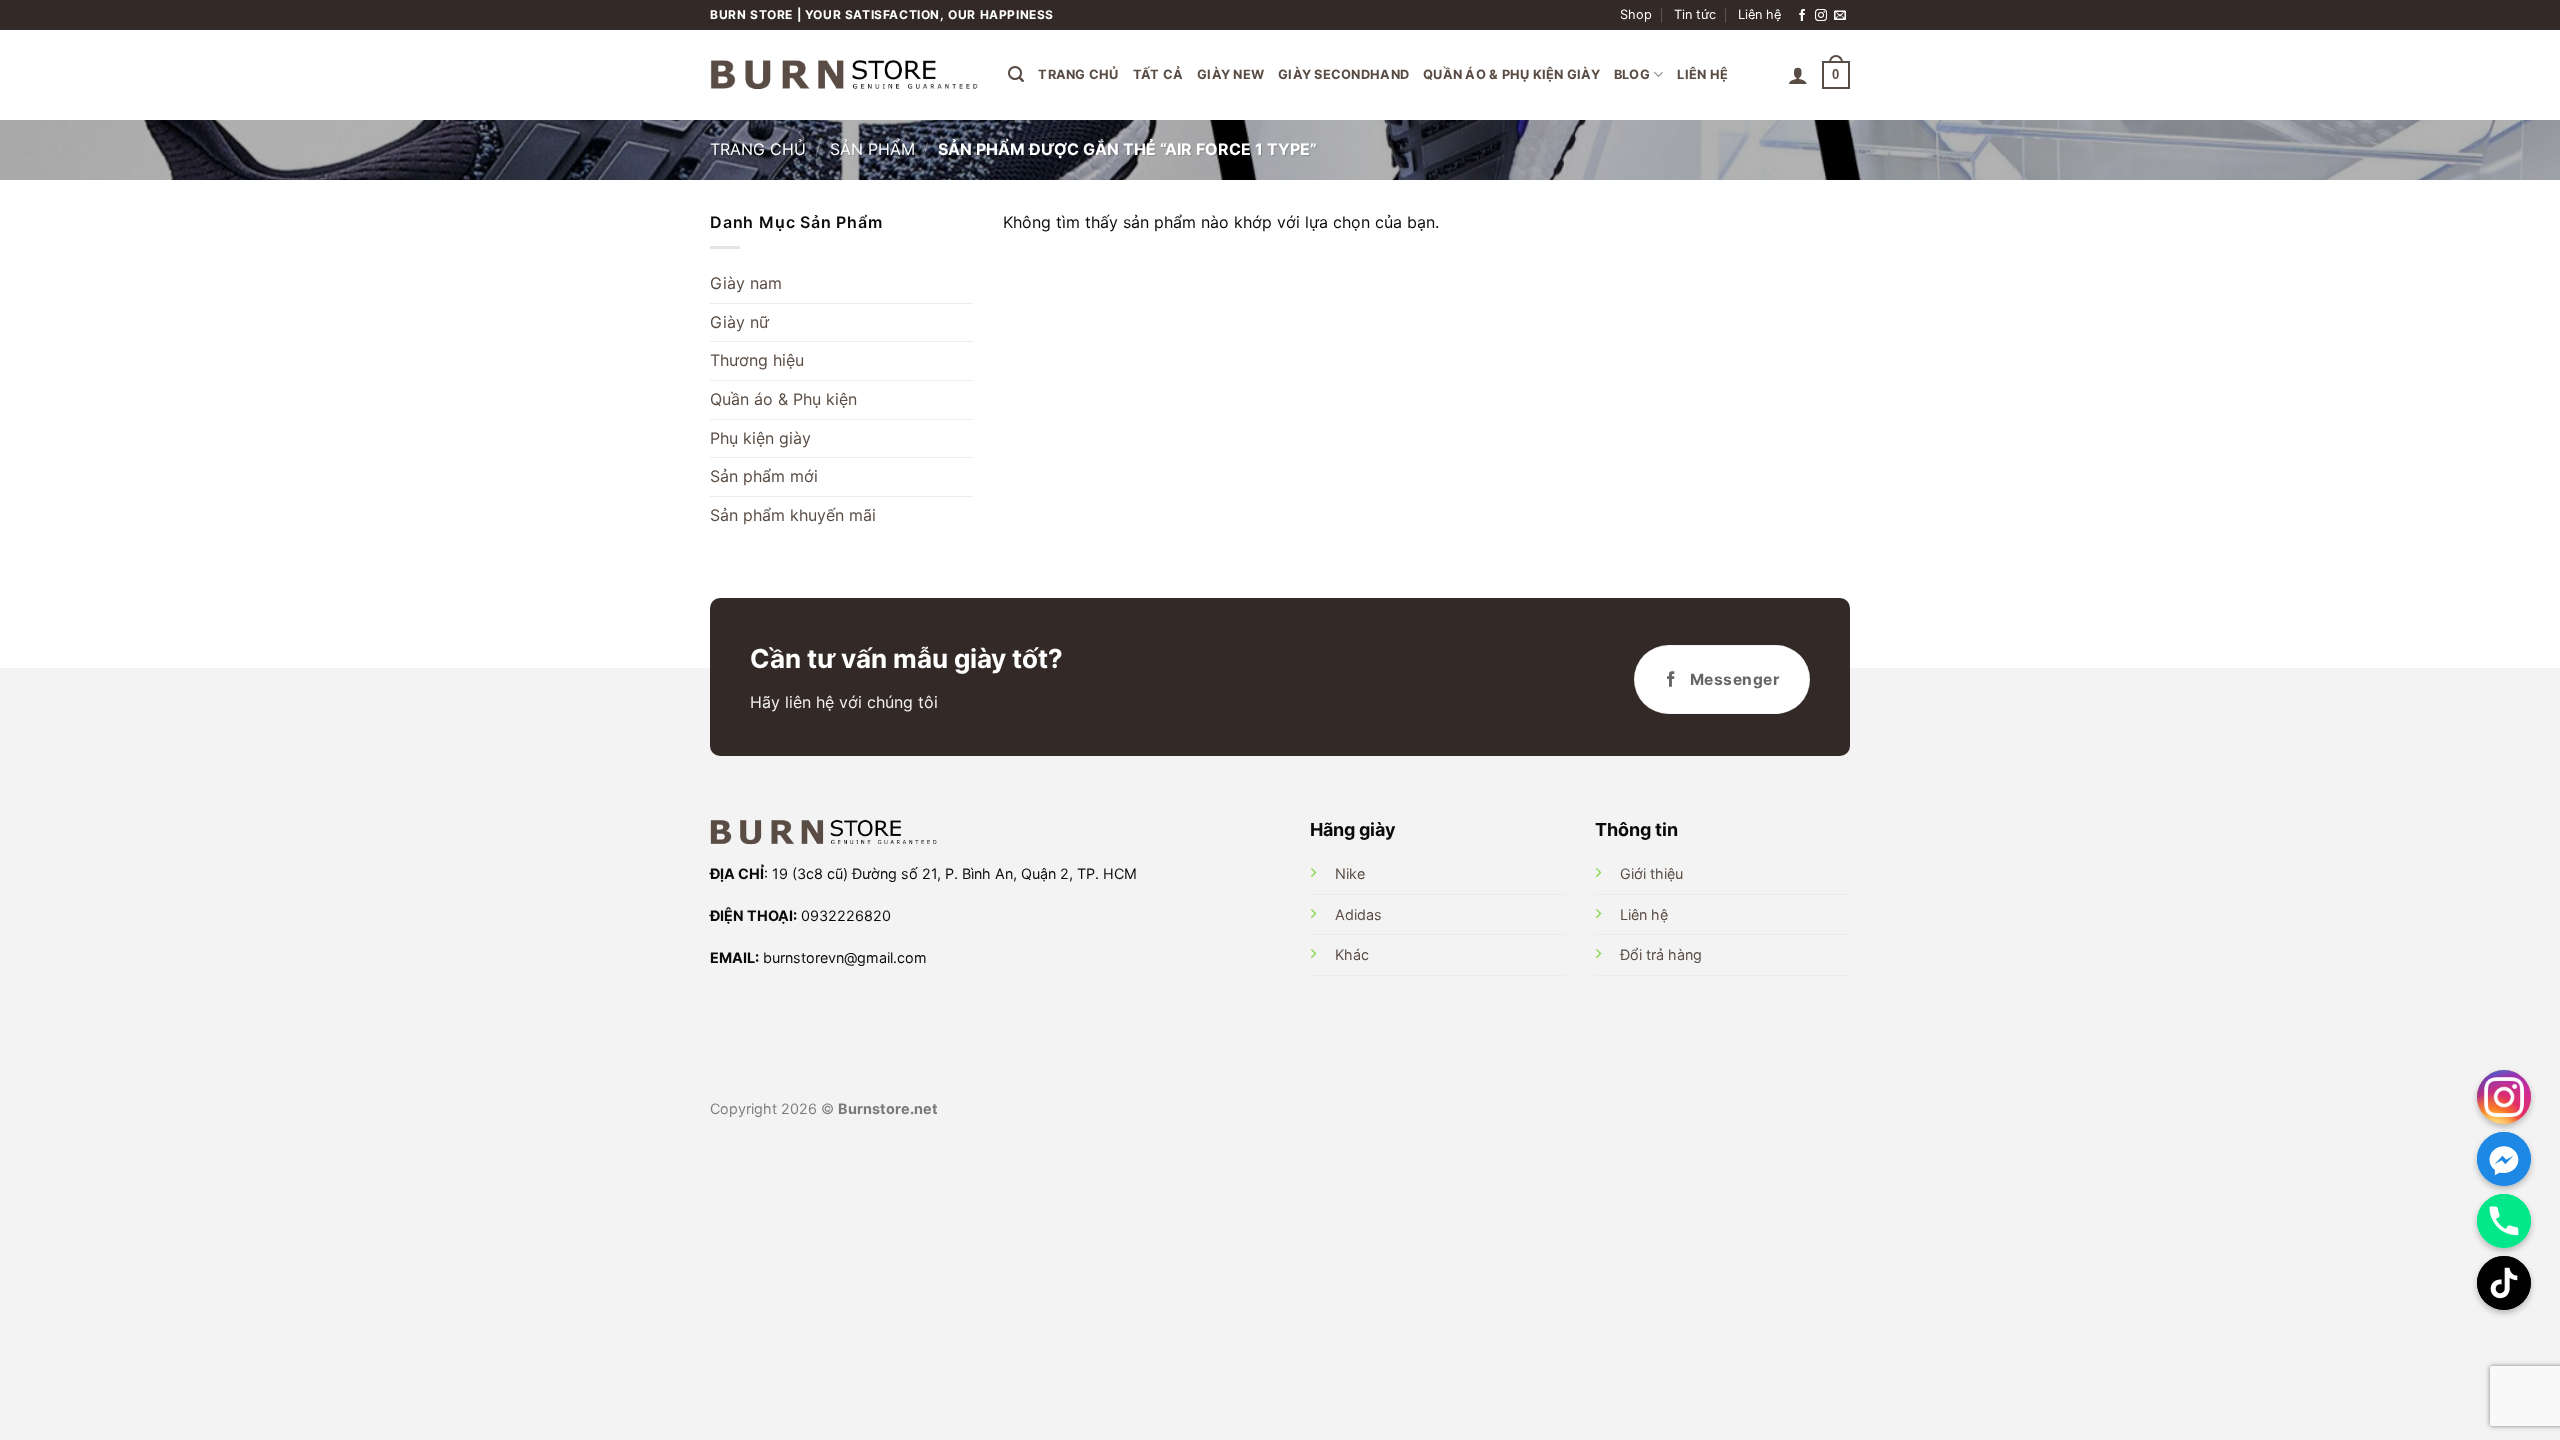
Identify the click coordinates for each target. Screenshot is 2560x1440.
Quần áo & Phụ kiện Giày (1511, 74)
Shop (1636, 14)
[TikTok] (2504, 1283)
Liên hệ (1759, 14)
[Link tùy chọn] (2504, 1097)
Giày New (1230, 74)
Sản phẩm (872, 149)
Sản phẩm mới (764, 476)
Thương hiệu (757, 360)
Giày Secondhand (1343, 74)
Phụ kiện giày (760, 438)
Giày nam (746, 283)
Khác (1352, 954)
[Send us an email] (1840, 15)
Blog (1632, 74)
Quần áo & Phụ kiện (783, 399)
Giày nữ (739, 322)
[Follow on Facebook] (1802, 15)
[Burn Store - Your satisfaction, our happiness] (844, 75)
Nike (1350, 873)
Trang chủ (1078, 74)
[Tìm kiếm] (1016, 74)
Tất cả (1158, 74)
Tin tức (1695, 14)
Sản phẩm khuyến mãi (793, 515)
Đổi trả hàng (1661, 954)
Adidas (1358, 914)
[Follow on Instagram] (1821, 15)
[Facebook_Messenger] (2504, 1159)
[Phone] (2504, 1221)
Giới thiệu (1651, 873)
